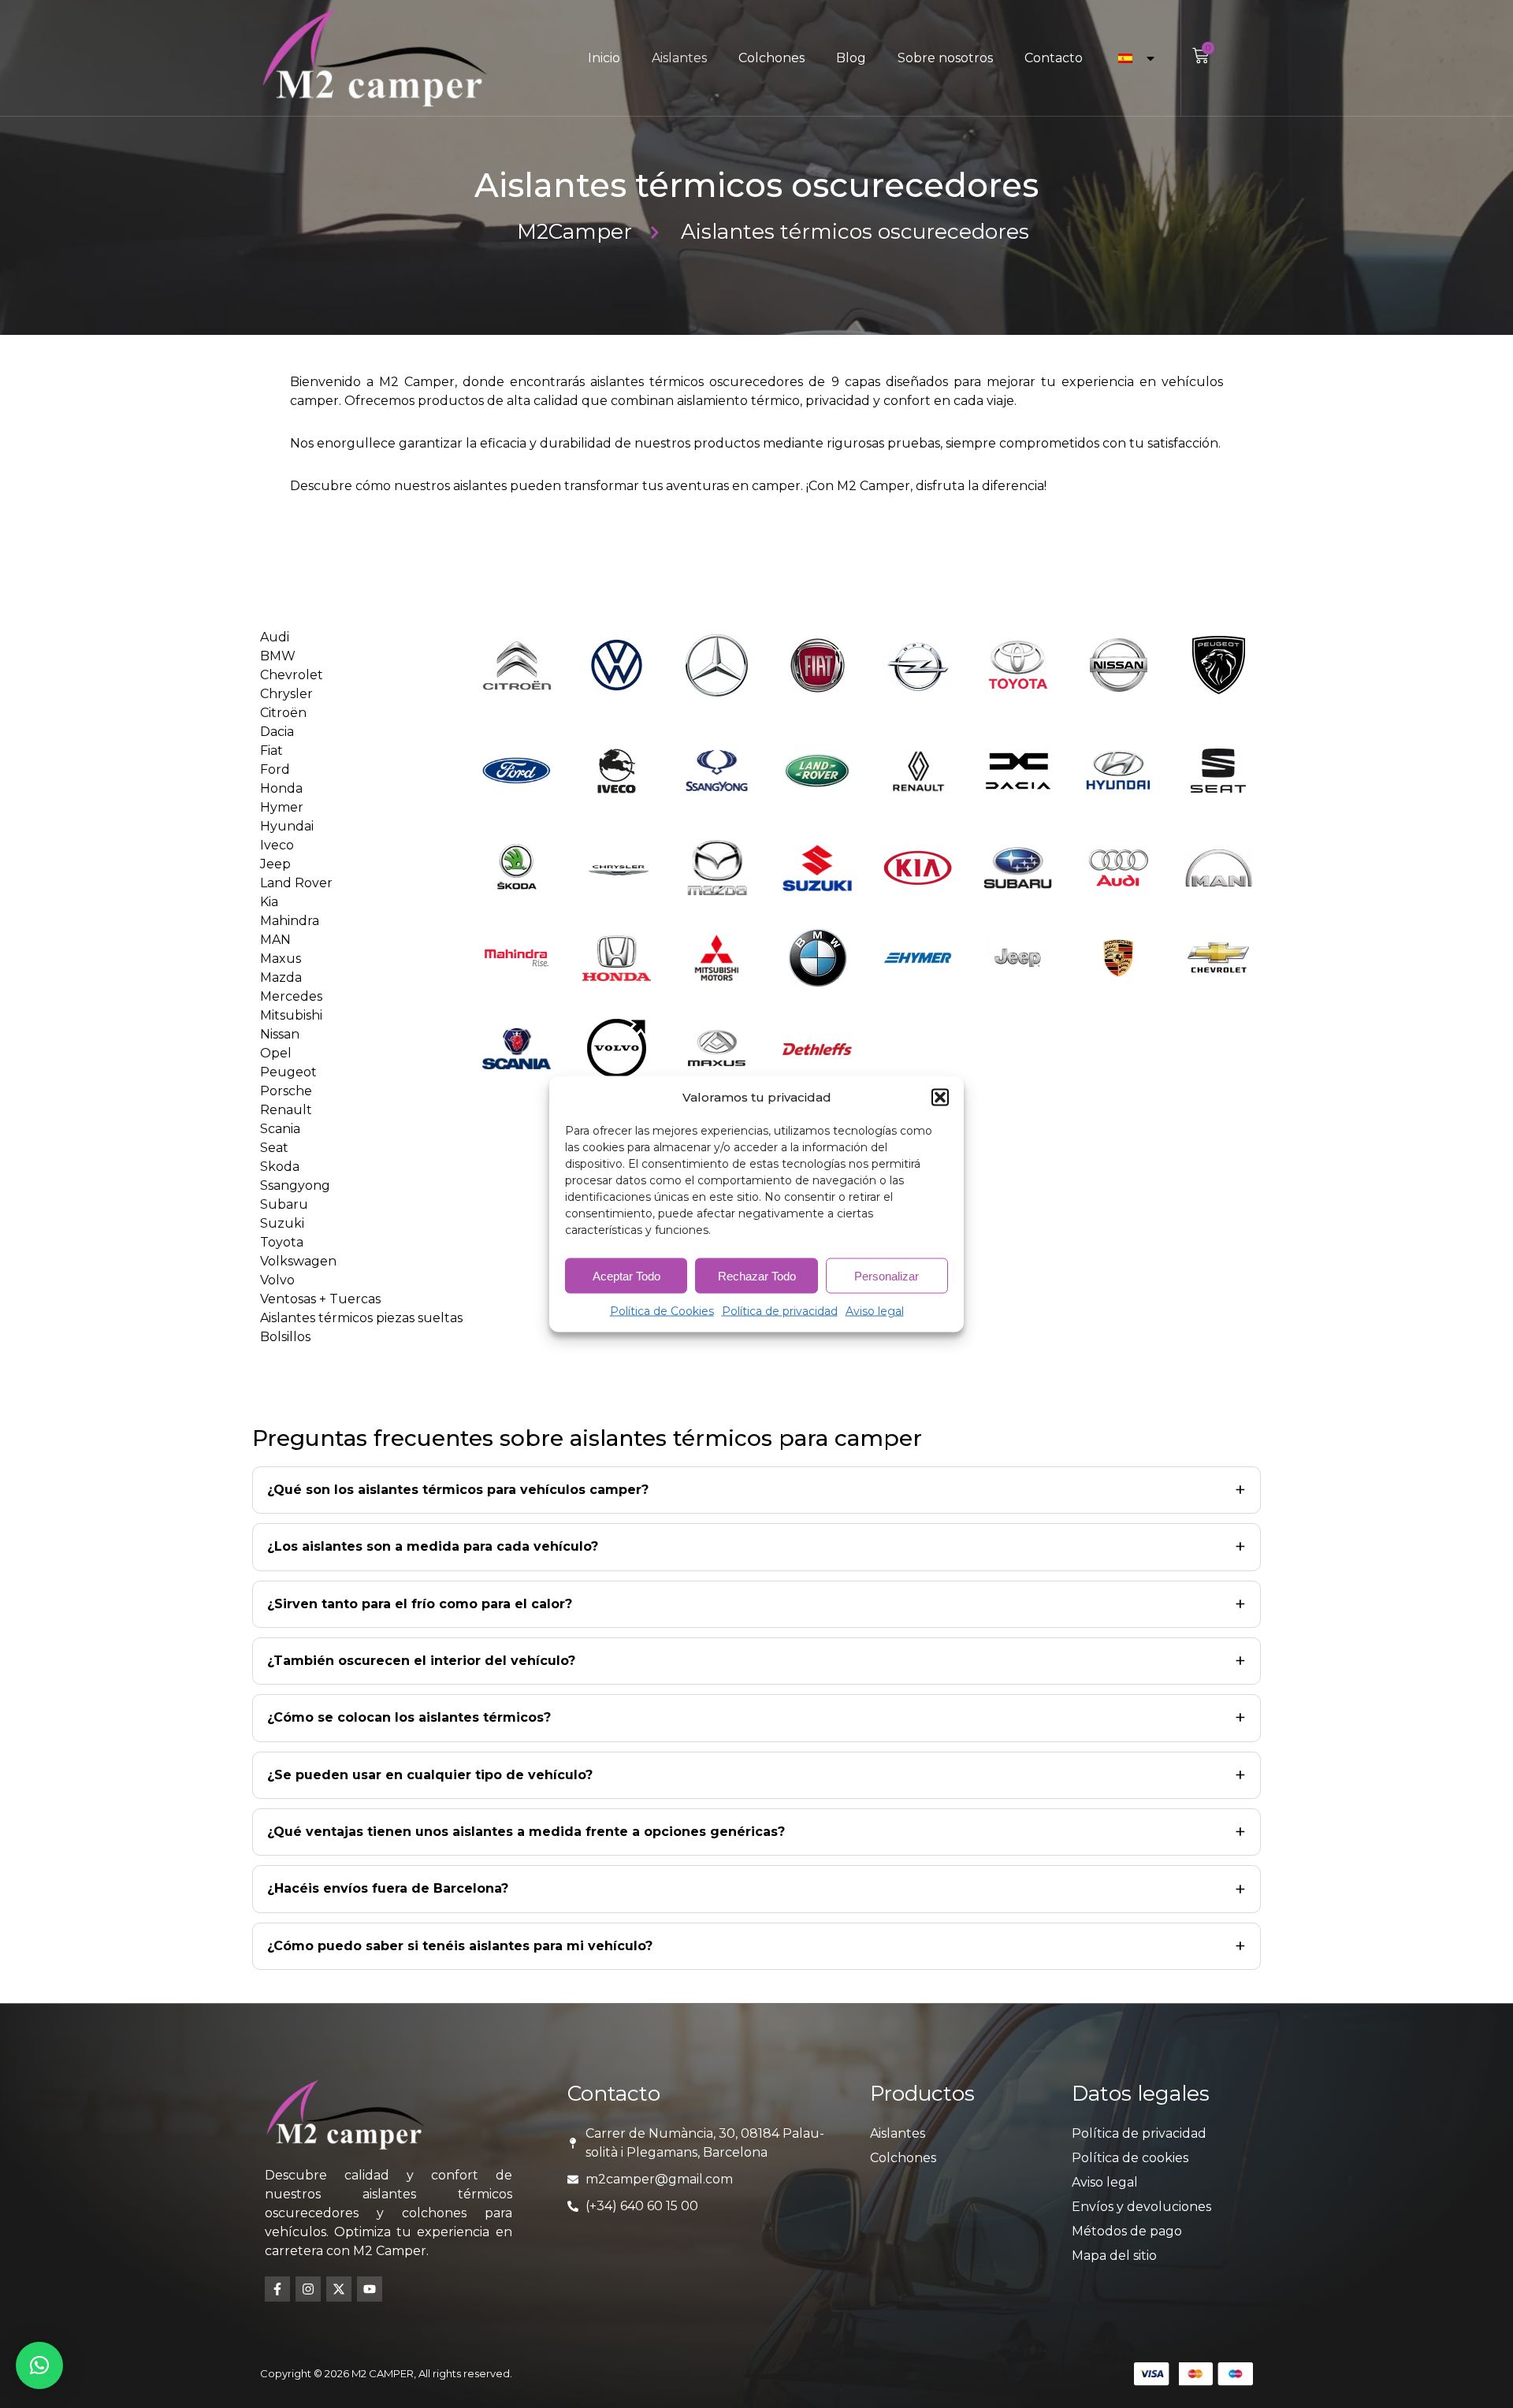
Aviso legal (875, 1311)
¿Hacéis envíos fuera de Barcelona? (388, 1888)
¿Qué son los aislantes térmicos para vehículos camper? (458, 1490)
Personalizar (887, 1275)
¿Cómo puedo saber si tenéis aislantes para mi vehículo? (460, 1946)
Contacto (1054, 58)
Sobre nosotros (945, 58)
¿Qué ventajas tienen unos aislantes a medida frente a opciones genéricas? (526, 1832)
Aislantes (679, 58)
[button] (940, 1098)
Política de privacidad (780, 1311)
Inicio (604, 58)
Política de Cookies (662, 1311)
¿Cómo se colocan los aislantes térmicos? (409, 1717)
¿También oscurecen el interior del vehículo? (421, 1661)
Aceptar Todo (626, 1275)
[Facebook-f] (277, 2289)
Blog (851, 58)
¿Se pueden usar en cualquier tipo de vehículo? (430, 1775)
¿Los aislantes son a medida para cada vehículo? (433, 1546)
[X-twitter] (339, 2289)
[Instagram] (308, 2289)
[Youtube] (370, 2289)
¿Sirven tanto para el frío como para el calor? (420, 1604)
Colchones (771, 58)
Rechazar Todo (757, 1275)
